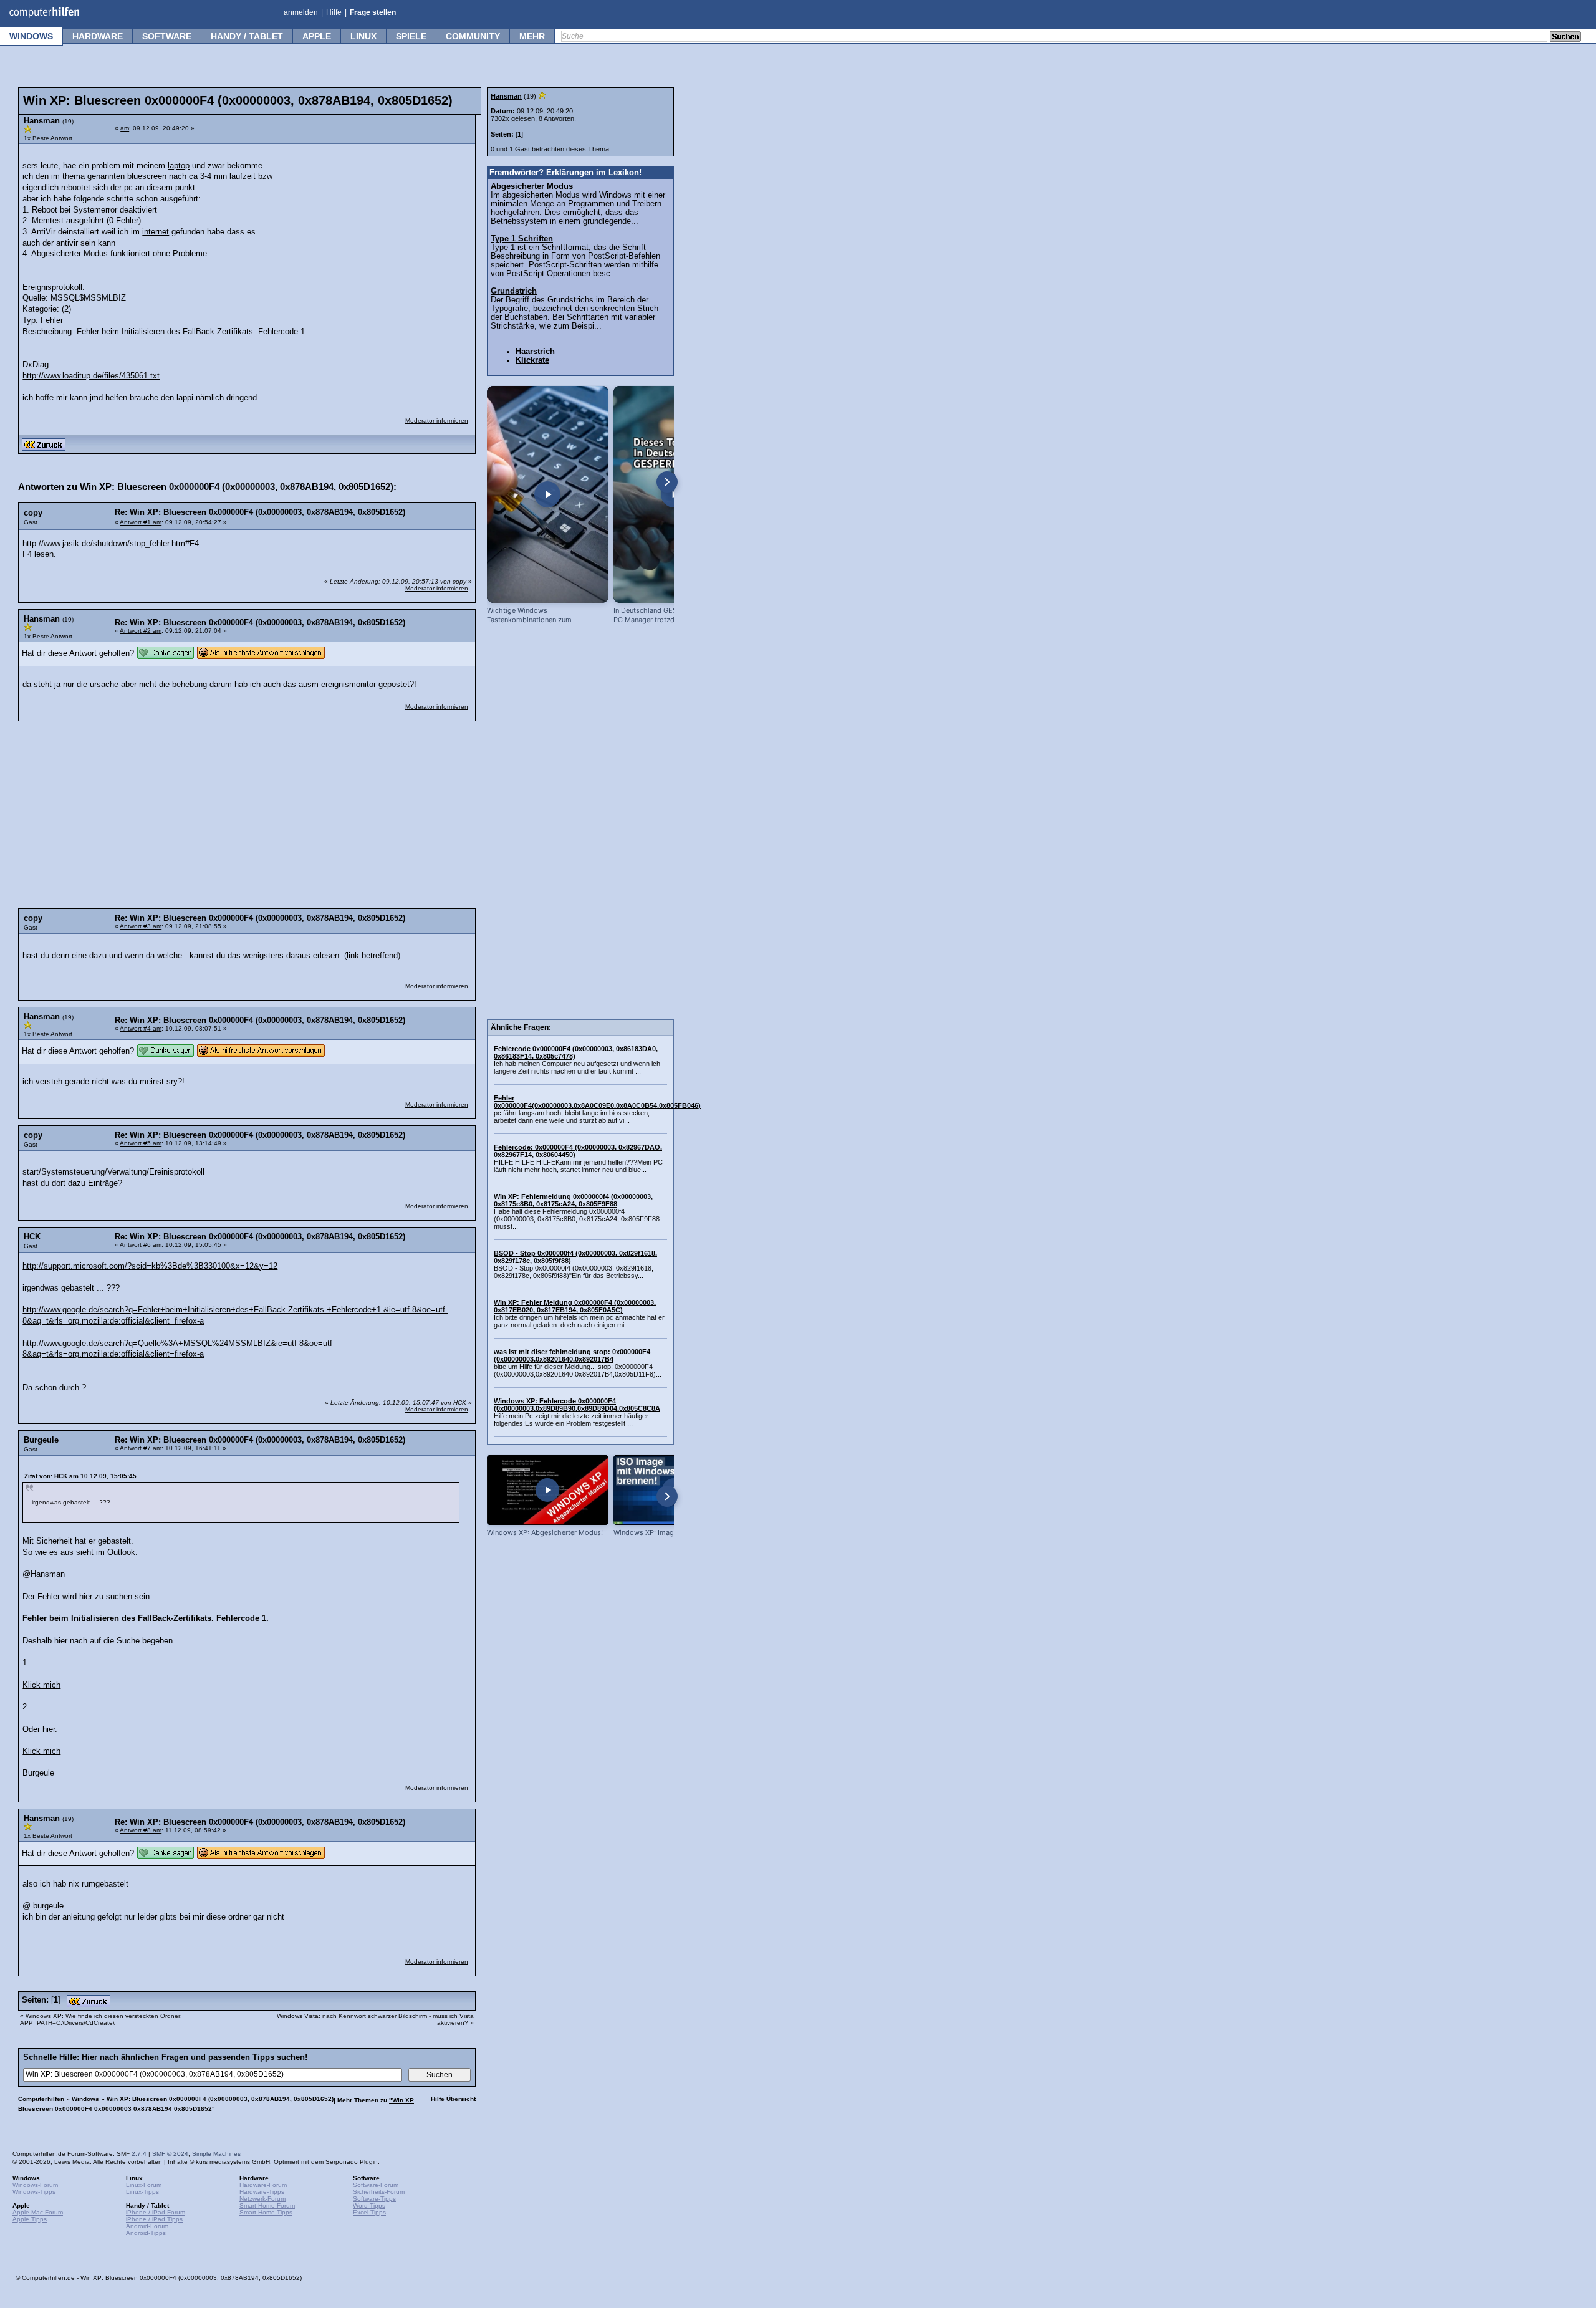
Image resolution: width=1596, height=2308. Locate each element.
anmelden (301, 12)
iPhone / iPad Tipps (154, 2219)
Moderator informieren (437, 421)
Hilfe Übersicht (453, 2099)
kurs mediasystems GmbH (233, 2162)
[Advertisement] (375, 229)
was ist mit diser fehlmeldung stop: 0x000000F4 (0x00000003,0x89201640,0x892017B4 (572, 1355)
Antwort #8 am (141, 1830)
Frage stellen (373, 12)
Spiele (411, 36)
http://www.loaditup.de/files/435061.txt (91, 376)
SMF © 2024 (170, 2154)
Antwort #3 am (141, 926)
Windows (31, 36)
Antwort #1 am (141, 522)
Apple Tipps (30, 2219)
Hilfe (334, 12)
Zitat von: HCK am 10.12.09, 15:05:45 (80, 1476)
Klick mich (41, 1685)
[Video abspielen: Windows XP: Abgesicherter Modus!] (548, 1490)
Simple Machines (216, 2154)
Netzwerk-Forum (262, 2199)
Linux (363, 36)
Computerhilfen (41, 2099)
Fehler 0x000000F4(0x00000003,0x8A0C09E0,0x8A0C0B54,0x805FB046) (597, 1102)
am (125, 128)
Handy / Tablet (247, 36)
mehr (532, 36)
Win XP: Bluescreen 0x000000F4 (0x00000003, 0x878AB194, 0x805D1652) (220, 2099)
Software (167, 36)
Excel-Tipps (369, 2212)
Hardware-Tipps (262, 2192)
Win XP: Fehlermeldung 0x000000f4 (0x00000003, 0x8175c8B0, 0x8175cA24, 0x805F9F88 (573, 1200)
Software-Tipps (374, 2199)
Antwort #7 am (141, 1448)
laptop (179, 166)
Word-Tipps (369, 2205)
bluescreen (147, 176)
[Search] (1565, 37)
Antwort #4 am (141, 1028)
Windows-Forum (35, 2185)
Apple (317, 36)
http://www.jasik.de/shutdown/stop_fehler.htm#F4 (111, 544)
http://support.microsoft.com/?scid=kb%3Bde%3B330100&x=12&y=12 (150, 1266)
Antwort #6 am (141, 1245)
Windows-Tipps (34, 2192)
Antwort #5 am (141, 1143)
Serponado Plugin (352, 2162)
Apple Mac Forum (38, 2212)
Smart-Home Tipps (266, 2212)
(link (352, 956)
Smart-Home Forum (267, 2205)
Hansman (506, 96)
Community (473, 36)
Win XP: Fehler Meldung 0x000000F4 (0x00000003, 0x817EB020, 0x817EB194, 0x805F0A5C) (575, 1306)
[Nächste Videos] (667, 482)
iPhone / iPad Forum (156, 2212)
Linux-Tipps (142, 2192)
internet (156, 232)
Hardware (98, 36)
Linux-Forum (144, 2185)
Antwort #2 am (141, 631)
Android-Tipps (146, 2233)
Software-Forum (376, 2185)
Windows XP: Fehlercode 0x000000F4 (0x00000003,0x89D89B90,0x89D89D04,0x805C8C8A (577, 1405)
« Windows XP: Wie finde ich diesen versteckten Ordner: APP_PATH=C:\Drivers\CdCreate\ (101, 2019)
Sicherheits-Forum (379, 2192)
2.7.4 (139, 2154)
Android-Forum (147, 2226)
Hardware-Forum (263, 2185)
